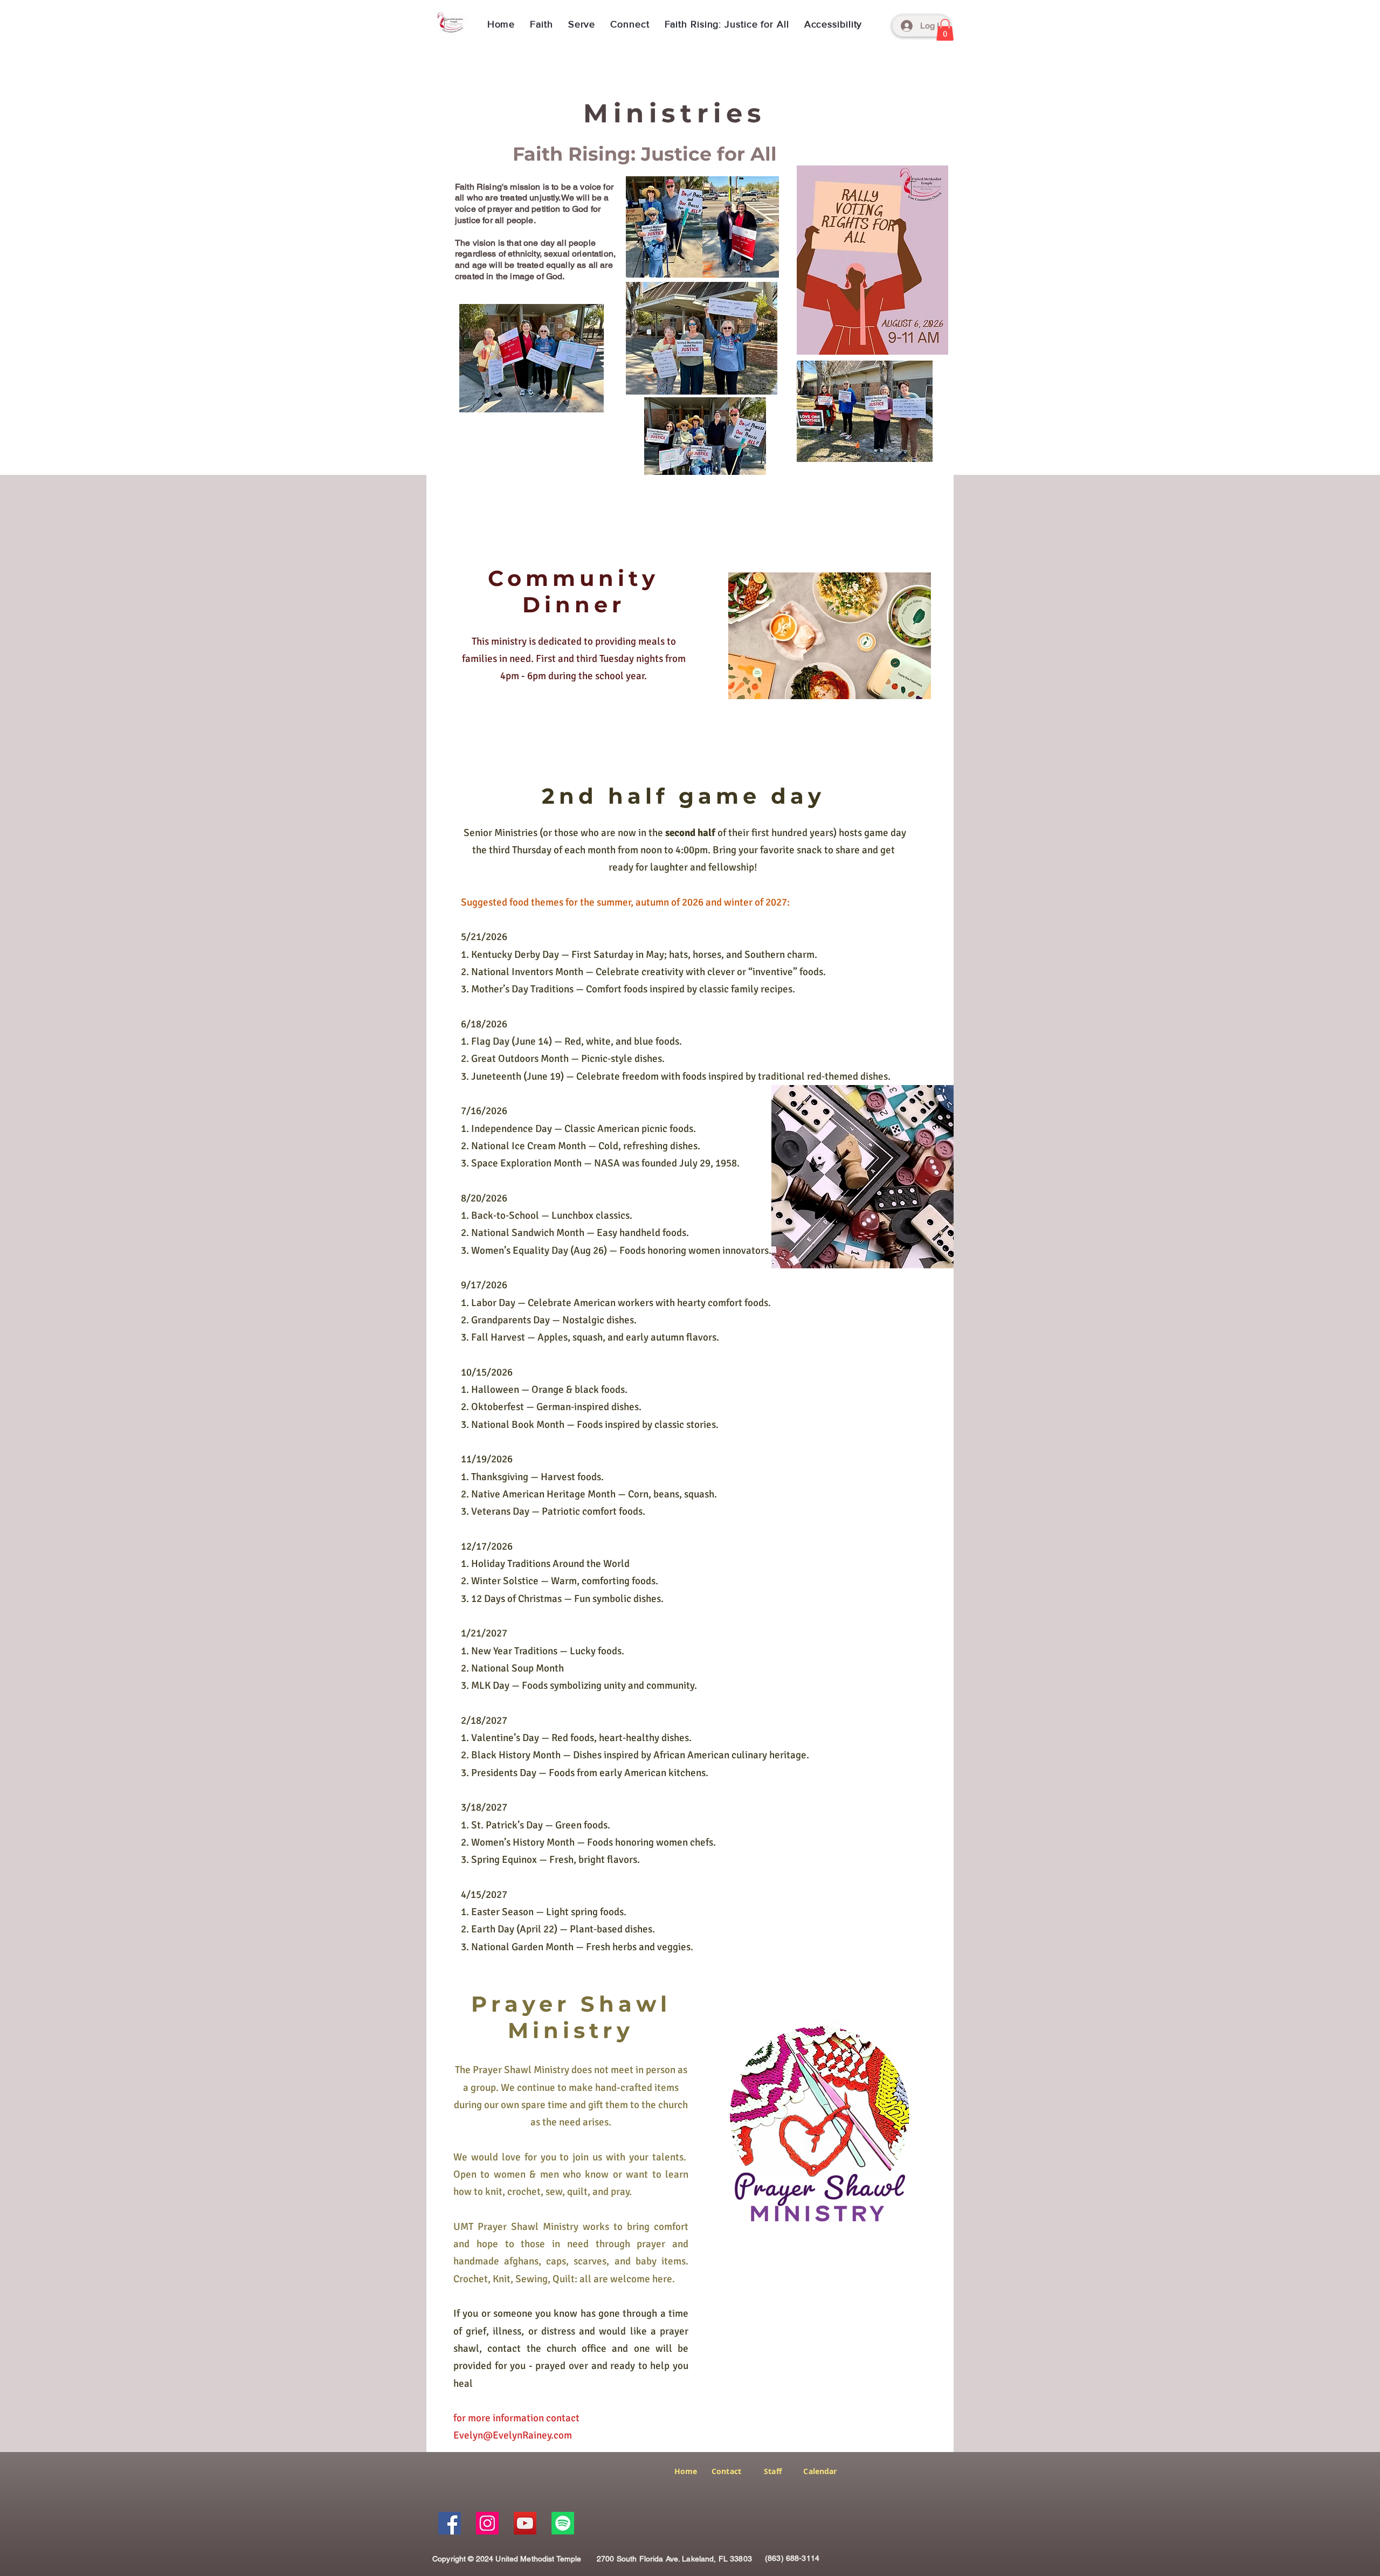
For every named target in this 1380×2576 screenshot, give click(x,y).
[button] (541, 24)
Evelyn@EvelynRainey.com (513, 2435)
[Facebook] (450, 2523)
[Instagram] (487, 2523)
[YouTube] (525, 2523)
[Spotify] (563, 2523)
